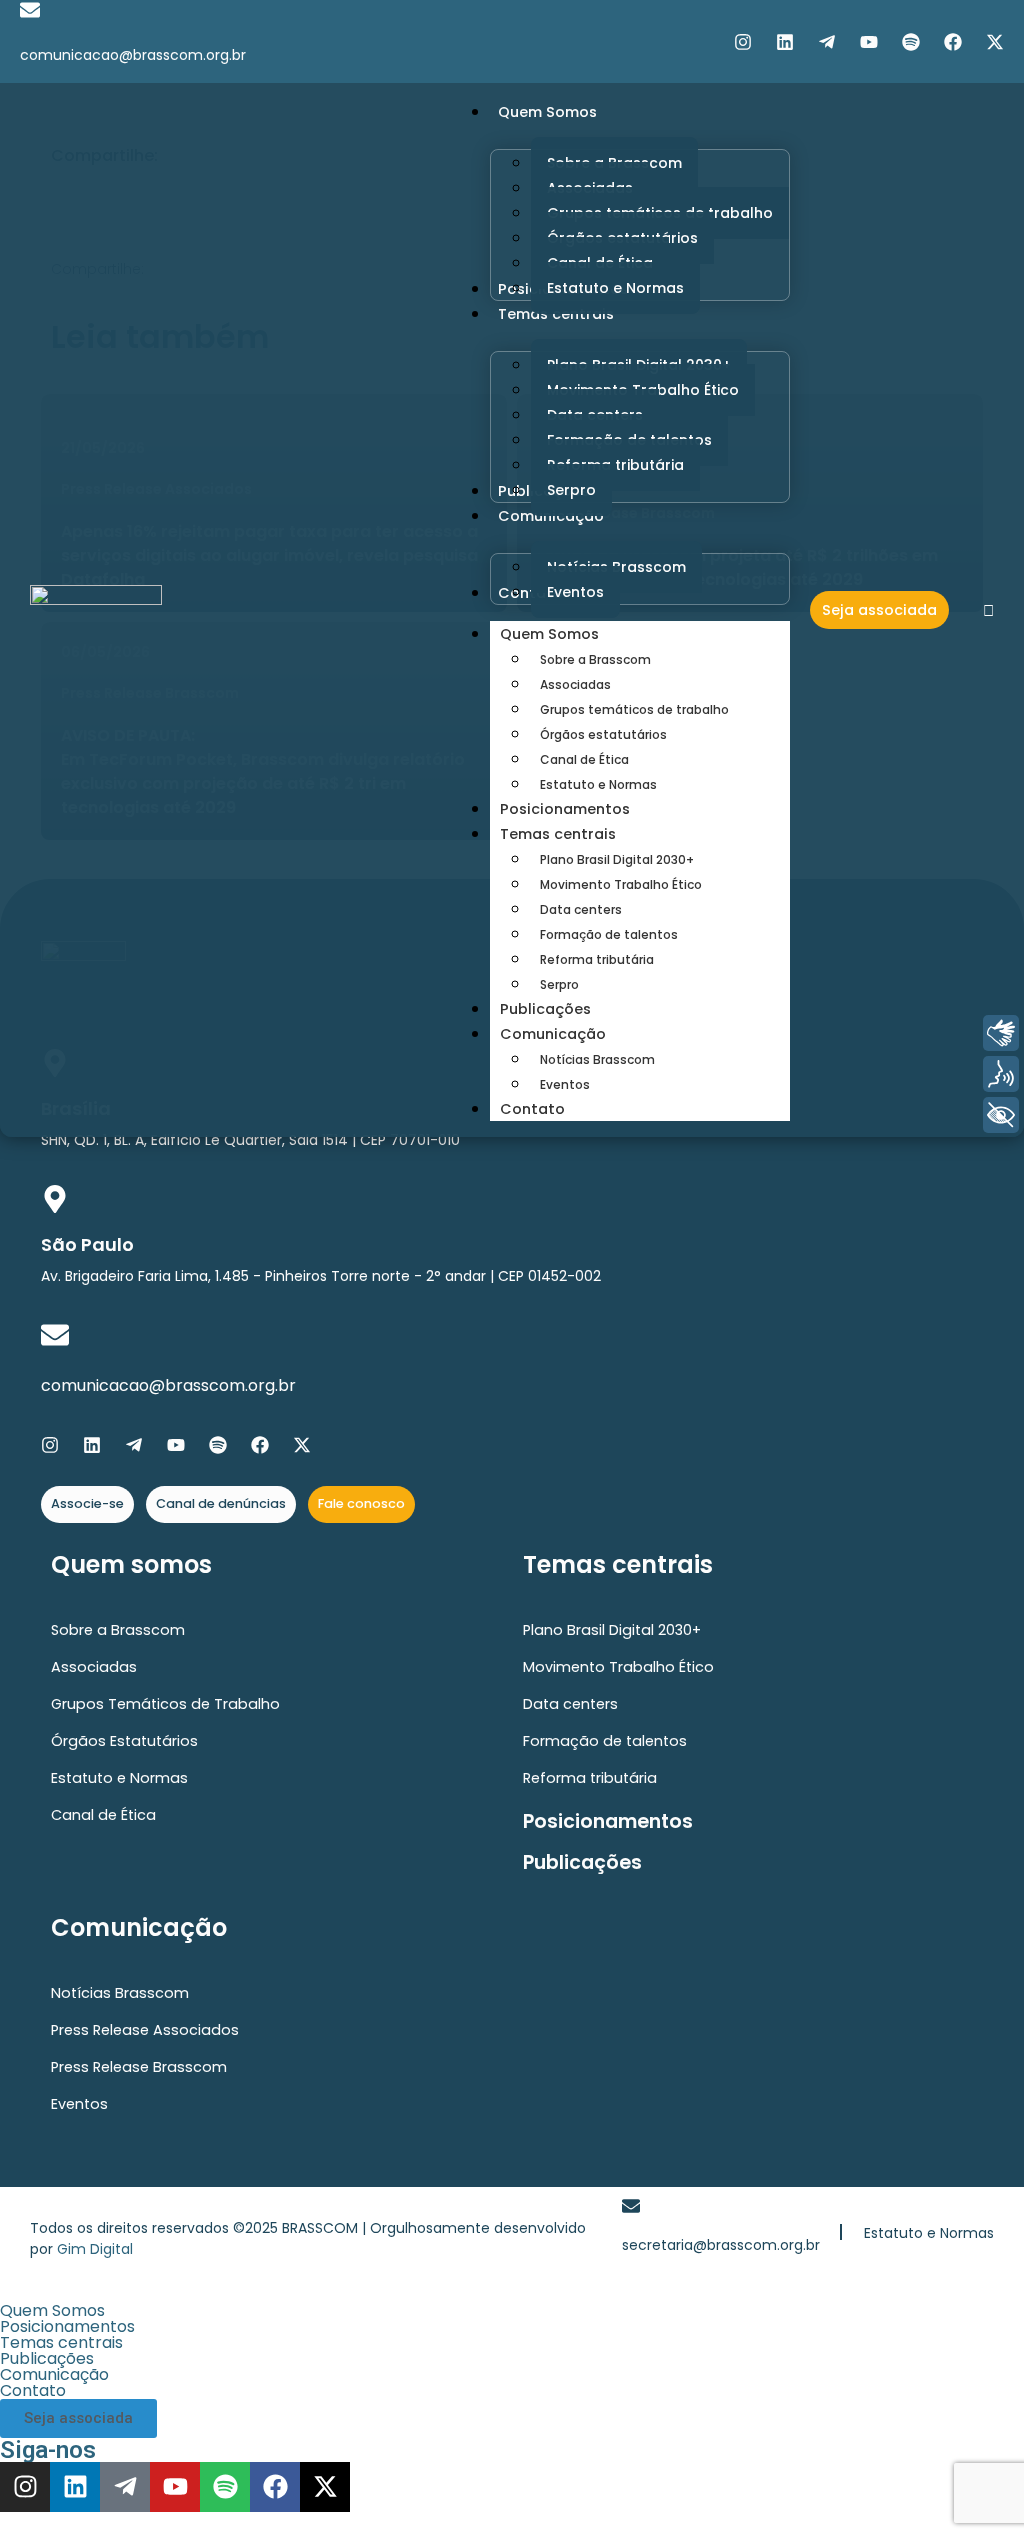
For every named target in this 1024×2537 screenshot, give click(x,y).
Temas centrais (558, 834)
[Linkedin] (785, 42)
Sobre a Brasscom (595, 659)
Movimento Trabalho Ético (621, 884)
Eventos (565, 1084)
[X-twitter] (995, 42)
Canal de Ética (584, 759)
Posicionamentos (565, 809)
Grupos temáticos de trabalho (634, 709)
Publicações (545, 1009)
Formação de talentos (609, 934)
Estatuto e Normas (598, 784)
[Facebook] (953, 42)
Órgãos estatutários (603, 734)
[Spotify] (911, 42)
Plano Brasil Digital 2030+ (617, 859)
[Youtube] (869, 42)
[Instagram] (743, 42)
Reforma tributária (597, 959)
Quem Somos (549, 634)
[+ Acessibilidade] (1001, 1115)
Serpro (559, 984)
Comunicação (553, 1034)
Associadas (575, 684)
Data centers (581, 909)
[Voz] (1001, 1074)
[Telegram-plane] (827, 42)
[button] (512, 2311)
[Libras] (1001, 1033)
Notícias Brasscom (597, 1059)
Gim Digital (95, 2249)
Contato (532, 1109)
